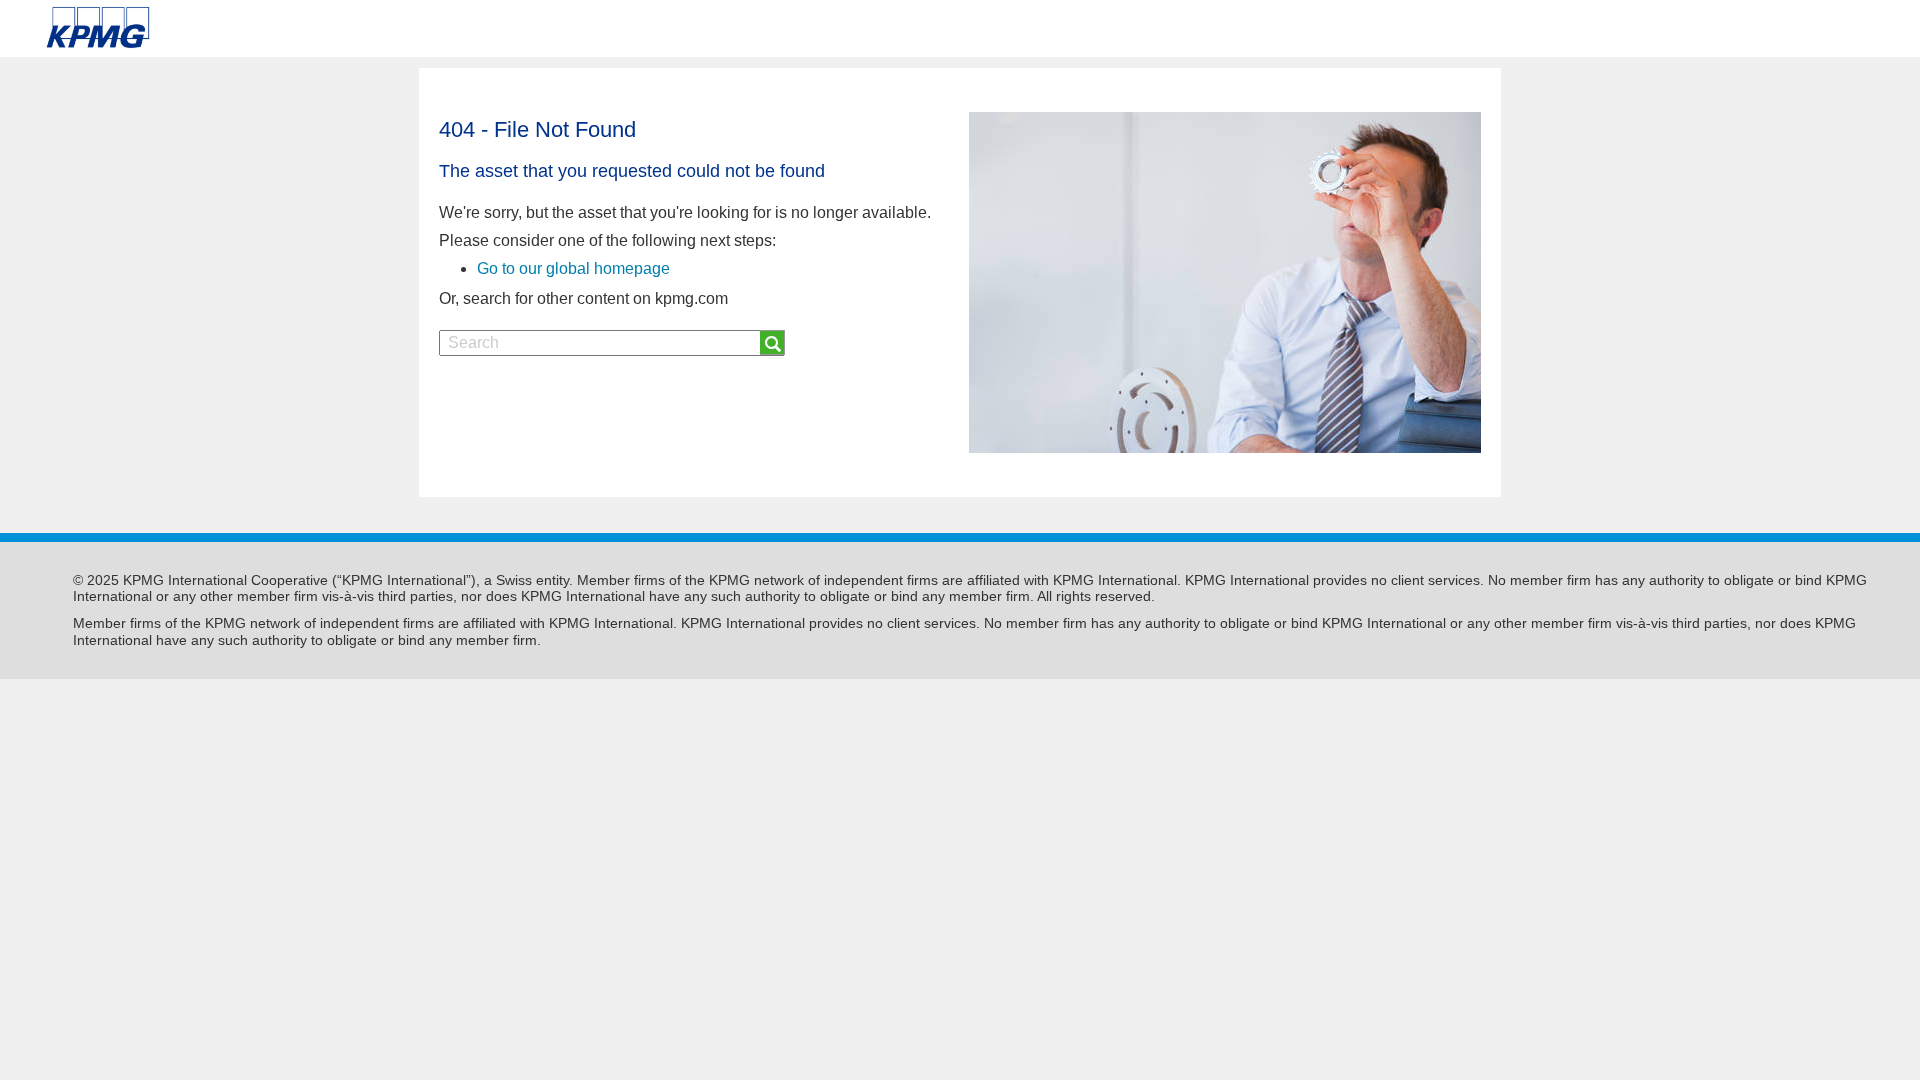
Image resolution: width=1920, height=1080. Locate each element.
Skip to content (271, 28)
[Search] (772, 342)
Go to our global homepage (573, 268)
